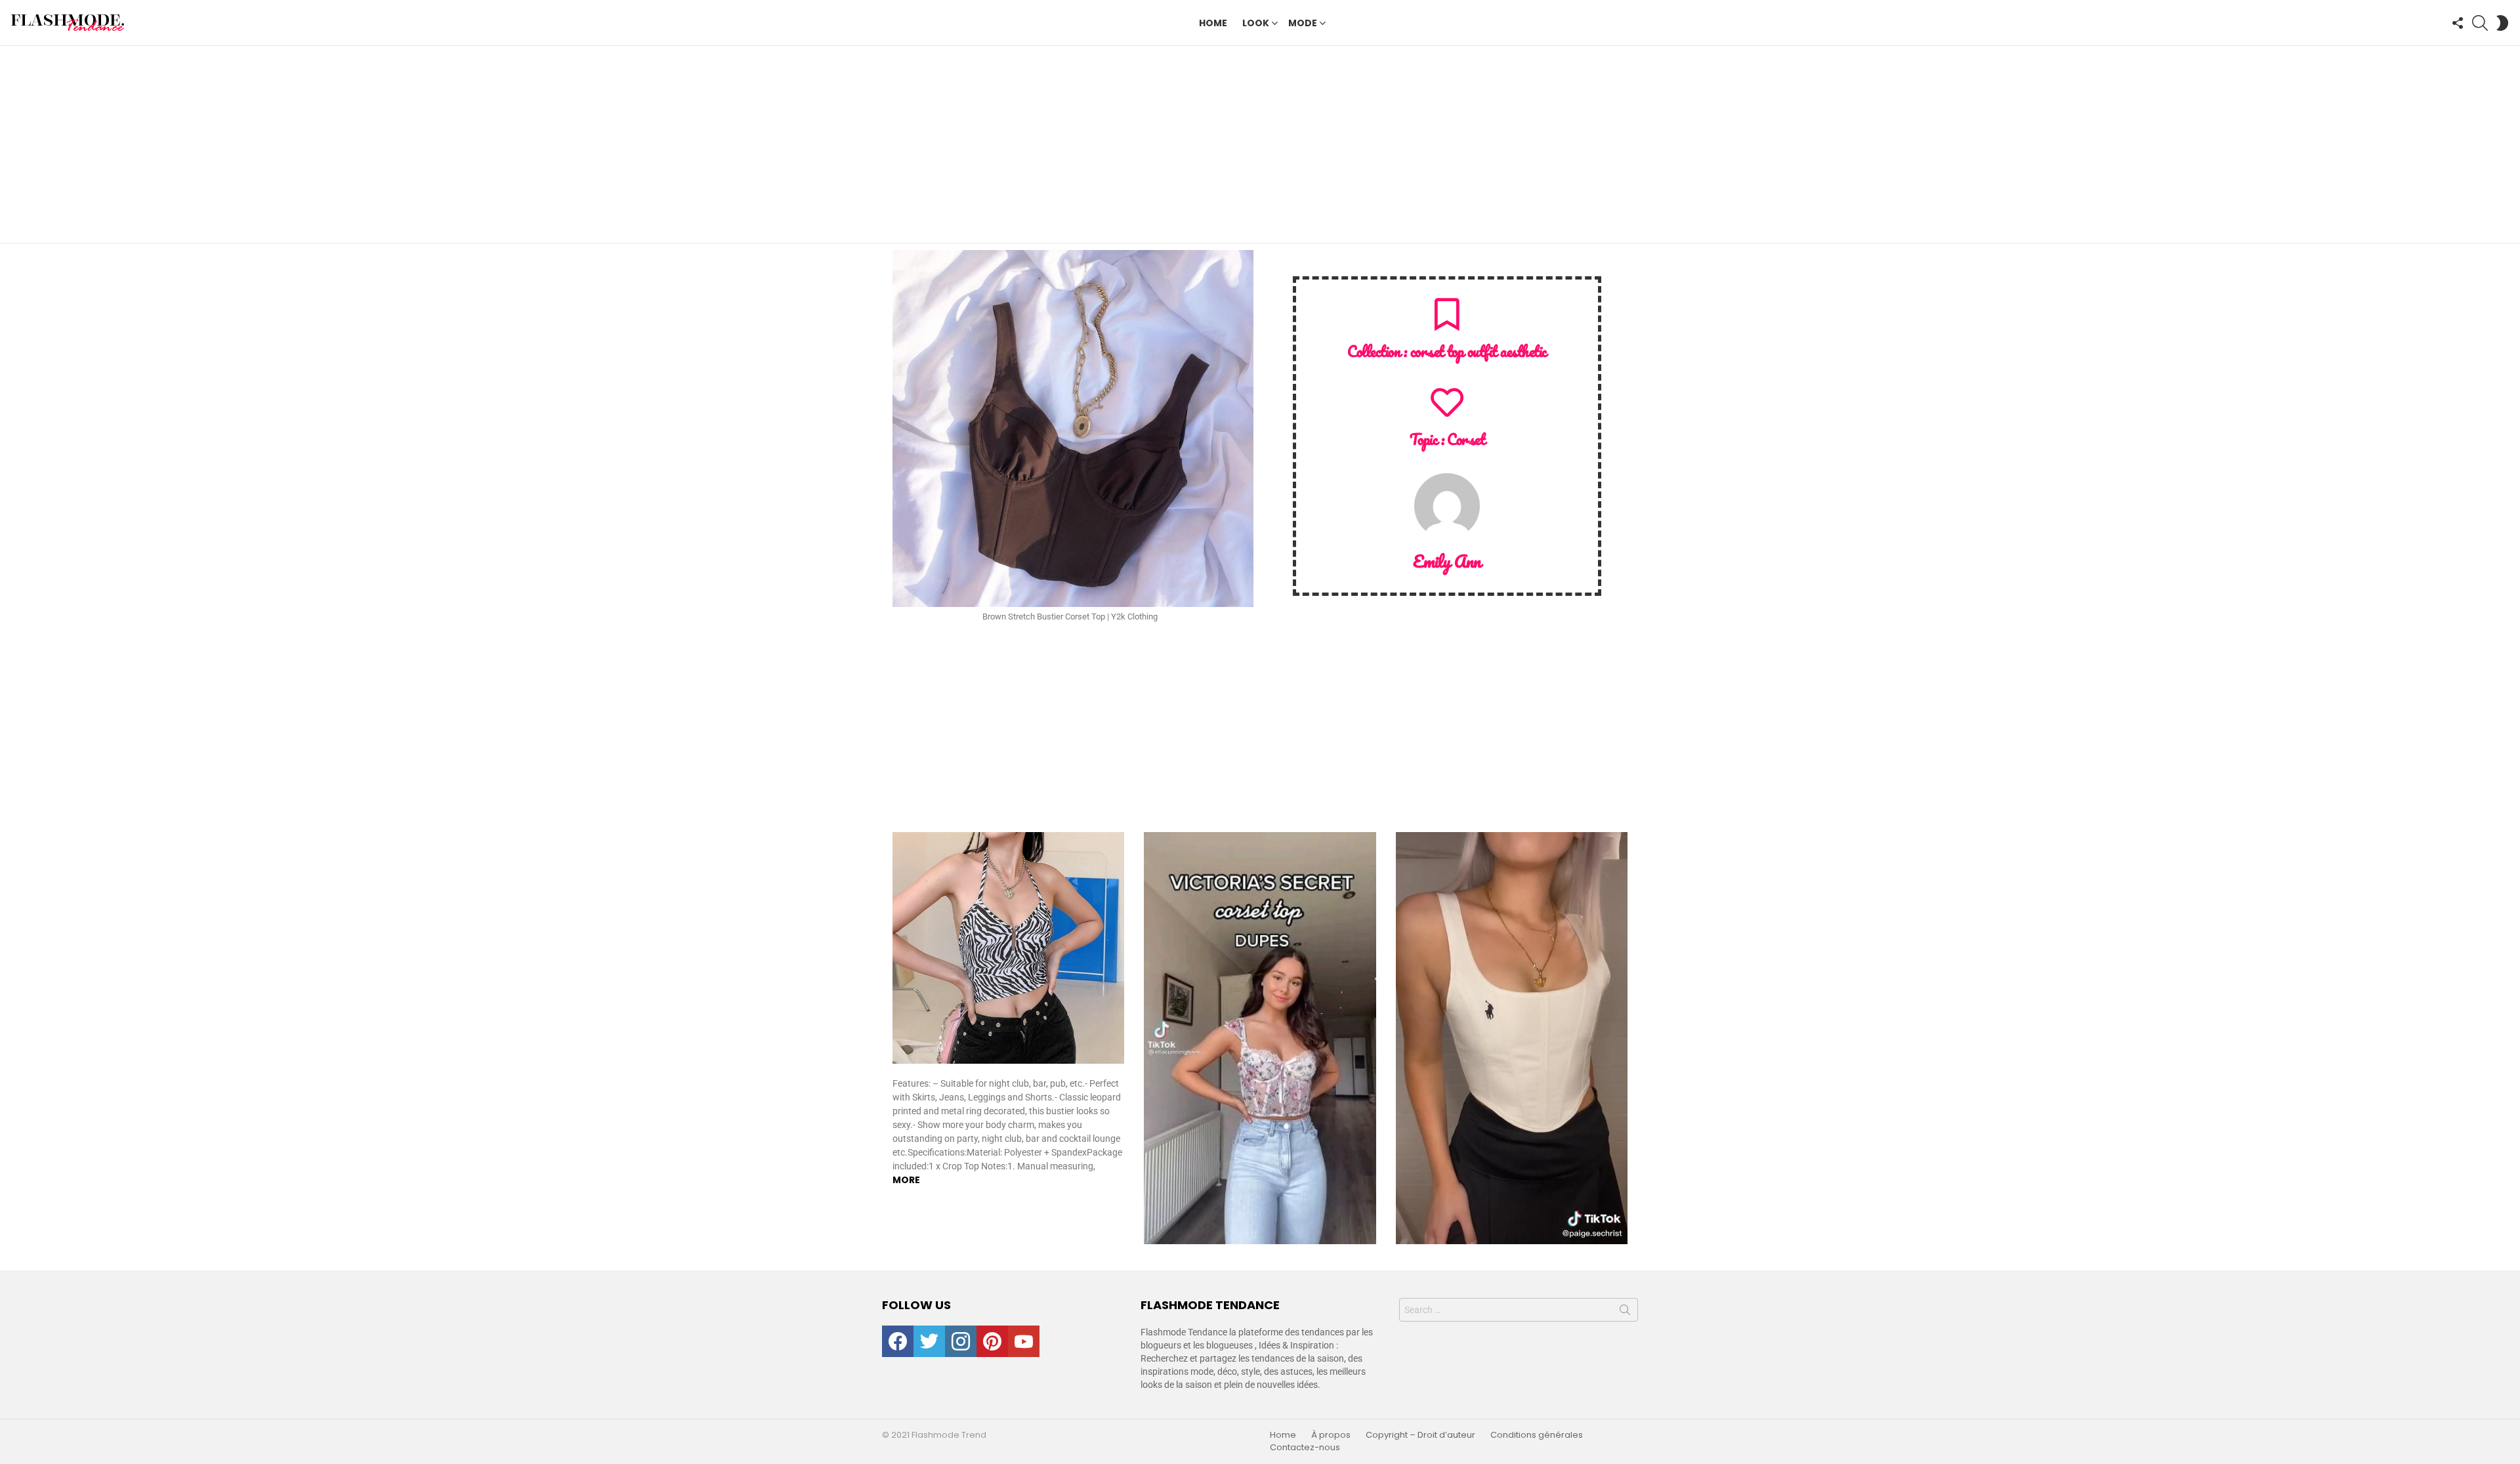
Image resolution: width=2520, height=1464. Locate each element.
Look (1256, 23)
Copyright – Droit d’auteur (1420, 1435)
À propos (1331, 1435)
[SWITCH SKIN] (2502, 23)
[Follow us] (2458, 23)
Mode (1303, 23)
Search (1625, 1312)
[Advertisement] (1260, 144)
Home (1213, 23)
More (906, 1180)
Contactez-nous (1305, 1448)
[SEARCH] (2480, 23)
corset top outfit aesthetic (1479, 351)
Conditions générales (1537, 1435)
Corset (1466, 439)
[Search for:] (1519, 1310)
